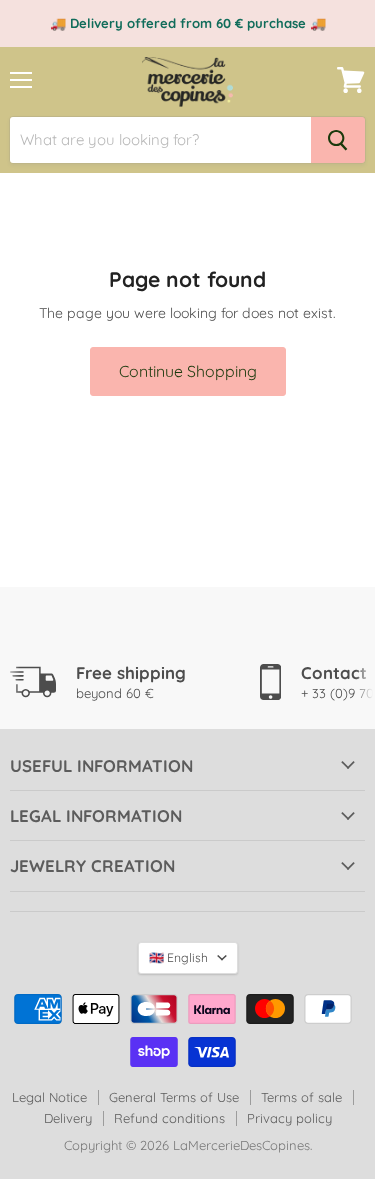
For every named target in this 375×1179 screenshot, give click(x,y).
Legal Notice (49, 1097)
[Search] (338, 140)
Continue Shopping (188, 371)
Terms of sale (301, 1097)
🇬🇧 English (178, 957)
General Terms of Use (174, 1097)
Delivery (68, 1118)
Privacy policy (289, 1118)
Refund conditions (169, 1118)
